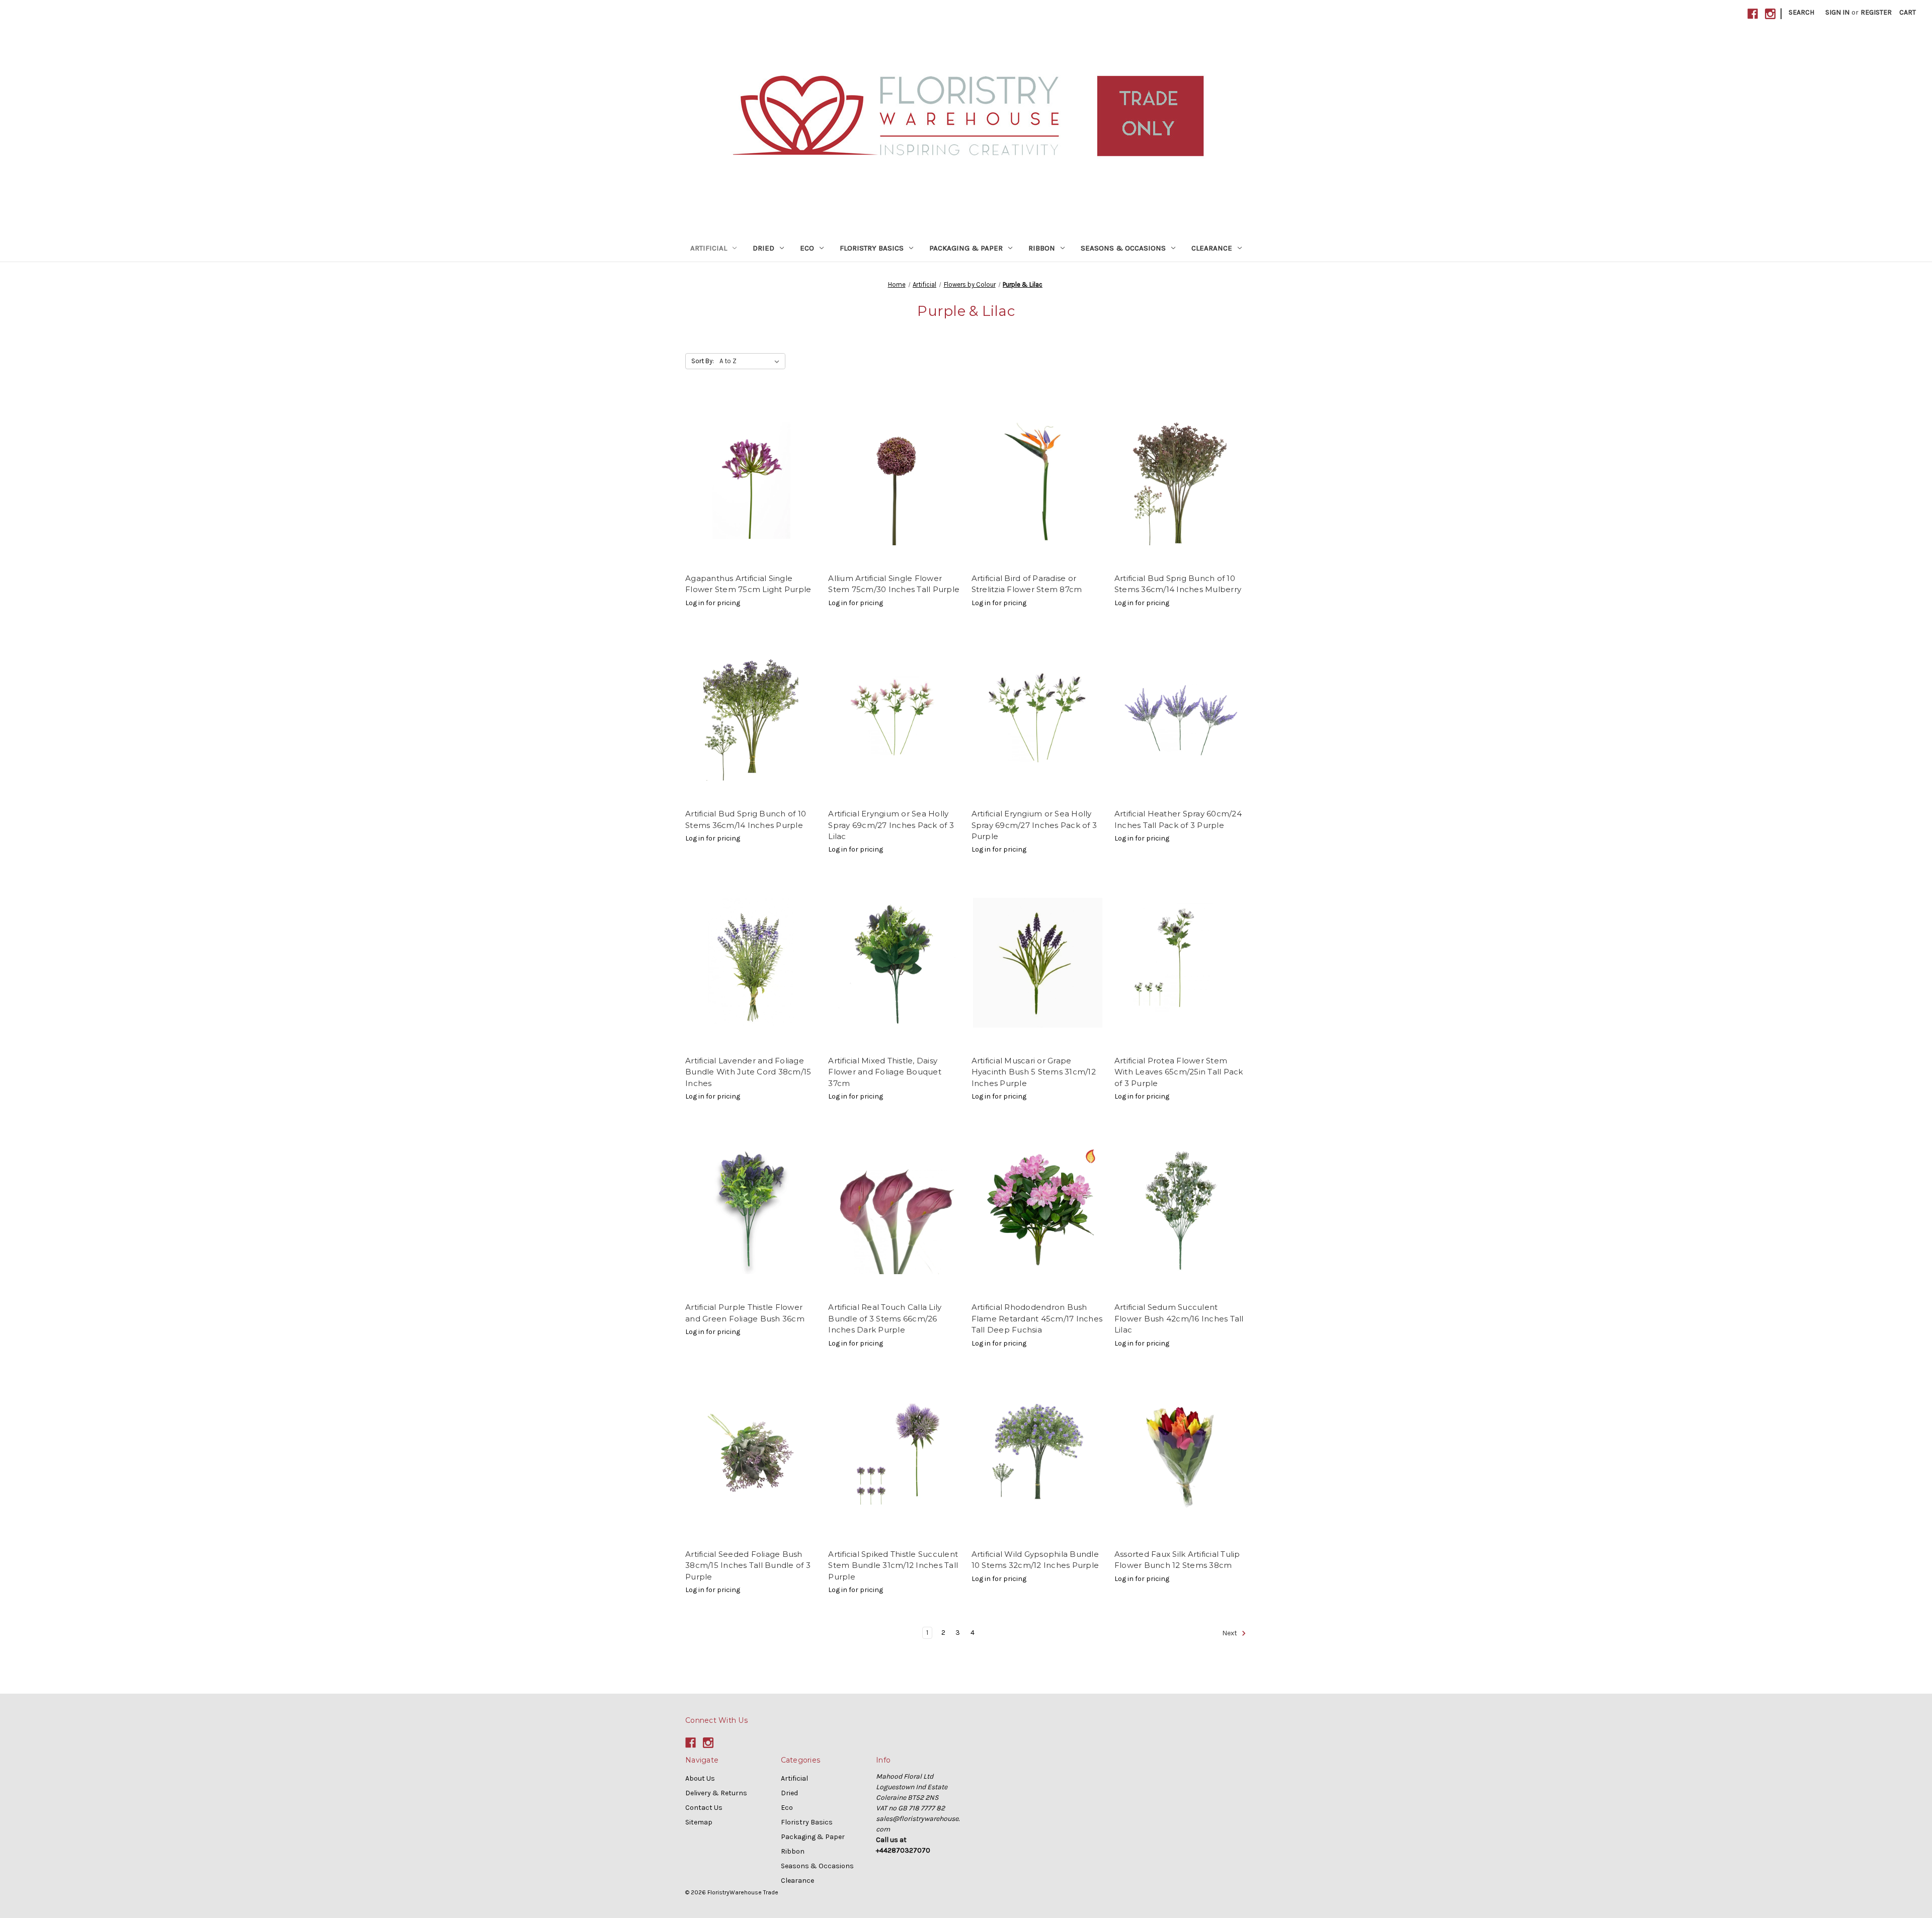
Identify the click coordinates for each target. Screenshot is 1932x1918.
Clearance (1212, 248)
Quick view (752, 480)
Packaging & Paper (966, 248)
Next (1230, 1633)
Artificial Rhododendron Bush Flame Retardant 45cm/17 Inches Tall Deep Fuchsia (1037, 1318)
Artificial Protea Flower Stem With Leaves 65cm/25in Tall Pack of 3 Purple (1179, 1072)
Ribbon (1042, 248)
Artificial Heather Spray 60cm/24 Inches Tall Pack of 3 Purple (1178, 819)
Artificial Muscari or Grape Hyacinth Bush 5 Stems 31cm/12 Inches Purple (1034, 1072)
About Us (700, 1778)
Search (1801, 12)
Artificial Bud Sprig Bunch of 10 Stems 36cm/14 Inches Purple (746, 819)
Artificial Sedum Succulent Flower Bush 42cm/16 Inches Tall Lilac (1179, 1318)
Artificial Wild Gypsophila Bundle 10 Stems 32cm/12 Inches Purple (1035, 1560)
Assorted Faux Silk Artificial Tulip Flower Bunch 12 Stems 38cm (1177, 1560)
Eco (807, 248)
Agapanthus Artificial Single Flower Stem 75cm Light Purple (748, 584)
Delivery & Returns (716, 1793)
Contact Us (704, 1808)
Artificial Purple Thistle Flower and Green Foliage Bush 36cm (745, 1313)
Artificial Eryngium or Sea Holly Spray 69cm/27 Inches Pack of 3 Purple (1034, 825)
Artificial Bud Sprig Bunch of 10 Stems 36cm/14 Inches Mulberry (1178, 584)
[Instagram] (1770, 14)
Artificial (709, 248)
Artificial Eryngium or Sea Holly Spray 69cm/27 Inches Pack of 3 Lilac (891, 825)
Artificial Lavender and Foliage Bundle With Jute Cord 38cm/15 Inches (748, 1072)
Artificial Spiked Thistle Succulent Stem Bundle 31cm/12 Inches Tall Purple (893, 1565)
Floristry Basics (872, 248)
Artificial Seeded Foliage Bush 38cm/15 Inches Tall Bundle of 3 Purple (748, 1565)
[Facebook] (1753, 14)
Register (1876, 12)
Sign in (1837, 12)
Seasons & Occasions (1123, 248)
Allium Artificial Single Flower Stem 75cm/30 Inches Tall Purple (894, 584)
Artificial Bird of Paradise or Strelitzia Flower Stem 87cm (1027, 584)
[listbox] (751, 361)
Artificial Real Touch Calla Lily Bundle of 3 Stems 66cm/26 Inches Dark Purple (885, 1318)
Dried (763, 248)
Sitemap (699, 1822)
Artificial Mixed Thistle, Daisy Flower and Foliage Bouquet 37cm (885, 1072)
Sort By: (703, 361)
